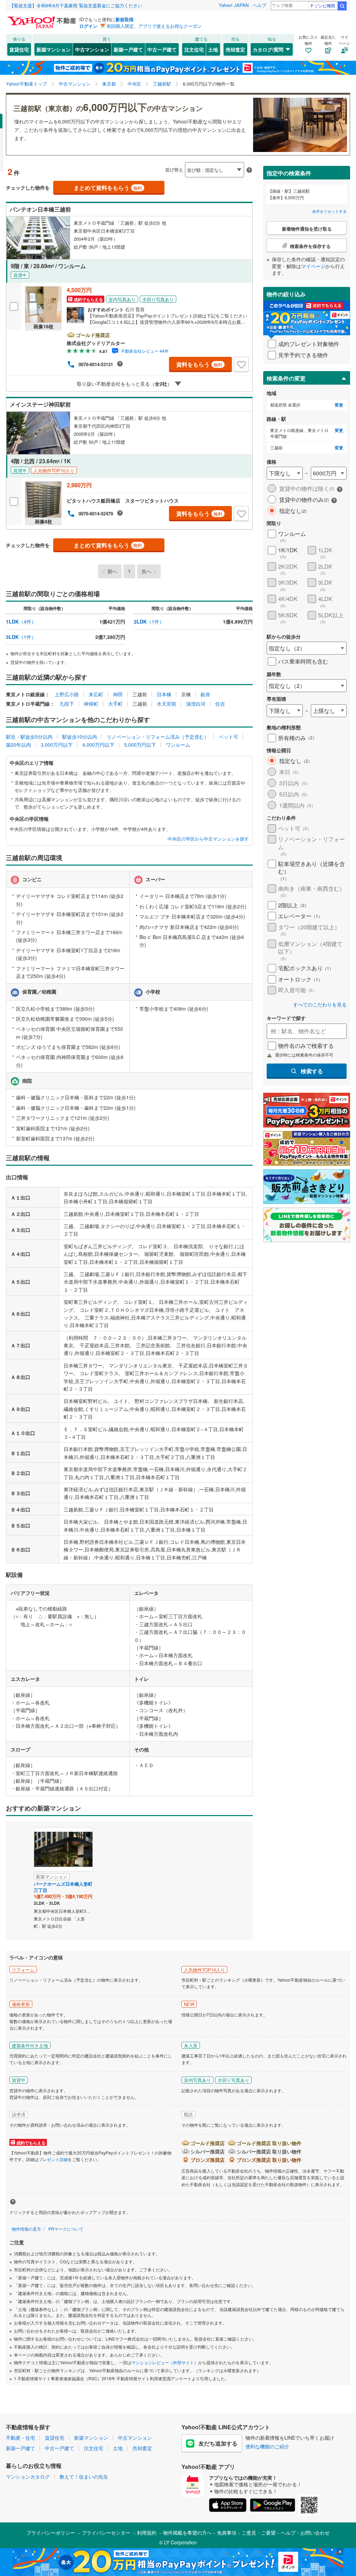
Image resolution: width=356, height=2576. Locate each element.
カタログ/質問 (268, 49)
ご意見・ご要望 (259, 2533)
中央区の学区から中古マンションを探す (208, 839)
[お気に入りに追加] (241, 364)
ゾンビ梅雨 (325, 5)
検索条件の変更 (286, 378)
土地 (213, 49)
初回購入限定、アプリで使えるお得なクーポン (154, 26)
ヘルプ (260, 5)
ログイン (88, 26)
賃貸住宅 (19, 49)
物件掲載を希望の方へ (187, 2533)
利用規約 (147, 2533)
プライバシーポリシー (51, 2533)
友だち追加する (218, 2443)
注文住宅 (194, 49)
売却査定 (235, 49)
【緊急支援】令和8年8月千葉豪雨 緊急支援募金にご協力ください (76, 5)
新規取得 (124, 19)
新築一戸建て (128, 49)
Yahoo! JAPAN (234, 5)
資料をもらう (199, 364)
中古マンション (92, 49)
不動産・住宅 (21, 2438)
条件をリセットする (329, 211)
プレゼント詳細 (53, 2159)
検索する (312, 1071)
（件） (21, 621)
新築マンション (54, 49)
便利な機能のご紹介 (267, 2446)
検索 (342, 6)
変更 (339, 405)
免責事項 (227, 2533)
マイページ (313, 266)
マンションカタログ (28, 2477)
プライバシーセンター (106, 2533)
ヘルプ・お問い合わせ (305, 2533)
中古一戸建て (162, 49)
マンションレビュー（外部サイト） (165, 2362)
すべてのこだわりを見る (320, 1005)
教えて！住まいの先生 (84, 2477)
